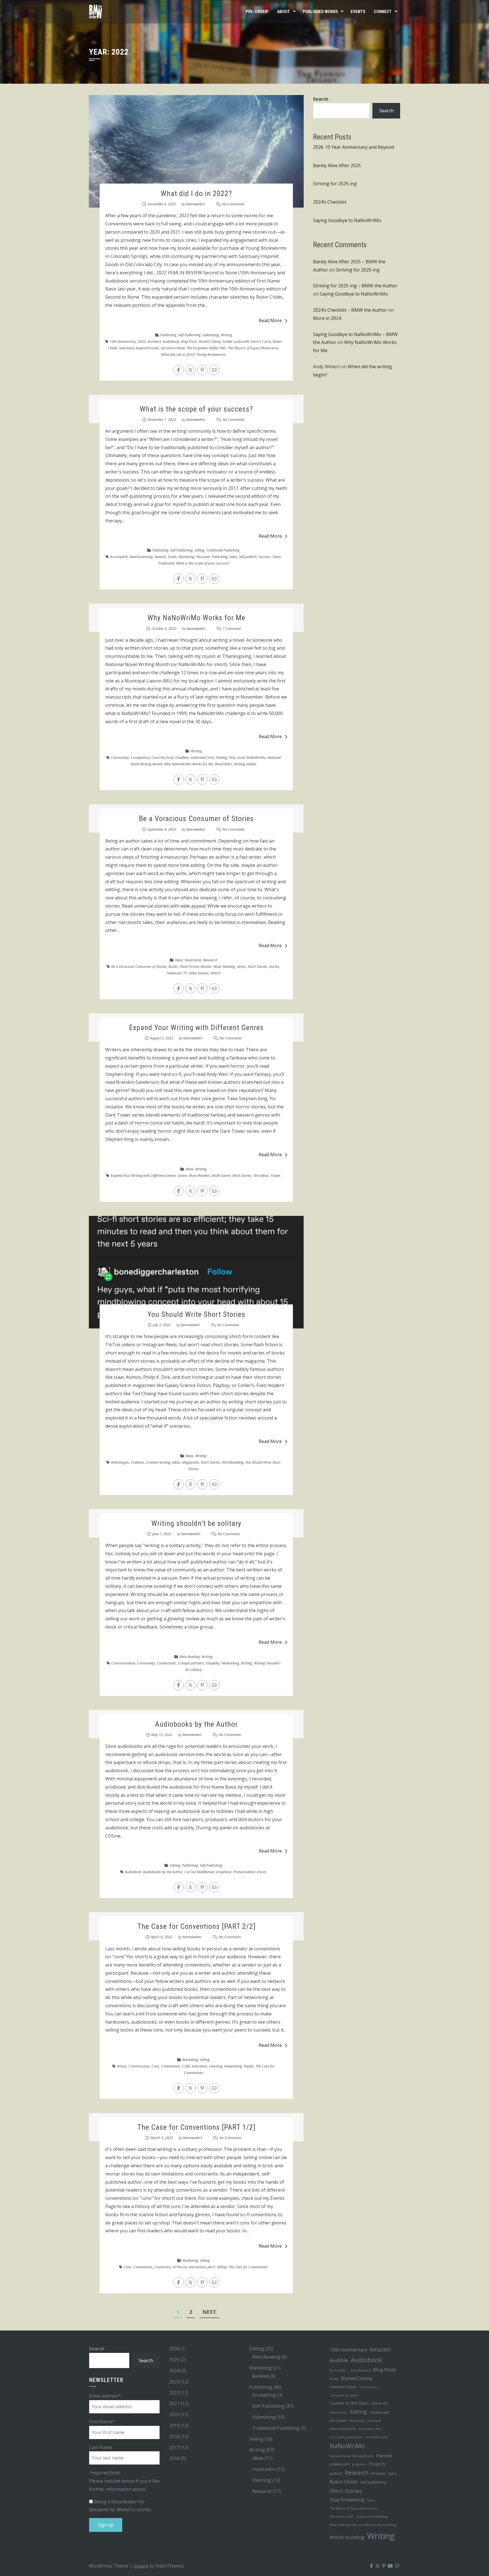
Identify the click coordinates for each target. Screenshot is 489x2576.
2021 (174, 2403)
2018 (174, 2437)
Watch (215, 973)
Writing (226, 335)
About (284, 12)
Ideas (179, 960)
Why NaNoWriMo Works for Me (196, 618)
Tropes (275, 1175)
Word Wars (224, 764)
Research (210, 960)
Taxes (371, 2500)
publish (336, 2473)
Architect (154, 341)
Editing (175, 1865)
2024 (174, 2371)
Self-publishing (373, 2482)
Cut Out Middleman (199, 1872)
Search (321, 99)
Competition (140, 757)
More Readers (200, 1175)
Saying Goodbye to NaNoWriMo (347, 220)
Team (276, 557)
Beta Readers (361, 2370)
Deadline (182, 757)
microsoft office (370, 2429)
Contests (138, 1462)
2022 (142, 341)
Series (241, 966)
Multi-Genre (221, 1175)
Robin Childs (344, 2482)
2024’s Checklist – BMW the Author (350, 310)
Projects (377, 2464)
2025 (174, 2360)
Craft (186, 2066)
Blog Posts (189, 341)
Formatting (264, 2395)
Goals (172, 557)
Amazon (380, 2349)
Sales (233, 557)
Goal (241, 757)
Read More (270, 320)
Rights (392, 2474)
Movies (206, 966)
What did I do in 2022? (196, 193)
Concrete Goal (162, 757)
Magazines (190, 1462)
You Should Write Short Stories (196, 1314)
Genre (182, 1175)
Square (141, 2566)
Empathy (213, 1663)
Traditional (166, 563)
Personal (203, 557)
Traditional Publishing (223, 550)
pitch (211, 2267)
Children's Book (343, 2387)
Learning (216, 2066)
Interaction (197, 2267)
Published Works (320, 12)
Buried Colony (210, 341)
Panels (249, 2066)
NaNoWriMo (256, 757)
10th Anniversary (123, 341)
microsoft (374, 2421)
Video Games (199, 973)
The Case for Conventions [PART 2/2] (196, 1926)
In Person (180, 2267)
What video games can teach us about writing (363, 2525)
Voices (262, 1872)
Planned (384, 2456)
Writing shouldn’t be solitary (196, 1523)
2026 (174, 2349)
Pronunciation (244, 1872)
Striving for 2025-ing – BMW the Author (355, 286)
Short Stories (257, 966)
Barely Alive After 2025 (337, 165)
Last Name (101, 2447)
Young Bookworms (212, 354)
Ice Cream (338, 2420)
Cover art (379, 2403)
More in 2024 (327, 318)
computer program (344, 2395)
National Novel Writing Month (352, 2456)
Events (358, 12)
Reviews (261, 2376)
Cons (155, 2066)
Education (199, 2066)
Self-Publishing (189, 335)
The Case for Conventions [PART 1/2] (196, 2127)
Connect (383, 12)
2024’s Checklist (330, 202)
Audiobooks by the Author (196, 1724)
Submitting (211, 335)
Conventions (171, 2066)
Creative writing (158, 1462)
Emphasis (224, 1872)
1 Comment (232, 628)
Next (209, 2312)
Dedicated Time (202, 757)
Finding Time (226, 757)
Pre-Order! (257, 12)
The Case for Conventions (248, 2267)
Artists (122, 2066)
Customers (163, 2267)
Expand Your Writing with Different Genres (196, 1028)
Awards (160, 557)
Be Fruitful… (339, 2370)
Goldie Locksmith (236, 341)
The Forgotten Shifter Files (206, 348)
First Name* (102, 2422)
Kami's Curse (261, 341)
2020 (174, 2415)
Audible (339, 2360)
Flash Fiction (189, 966)
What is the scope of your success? (196, 409)
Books (173, 966)
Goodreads (379, 2412)
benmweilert (195, 204)
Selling (199, 550)
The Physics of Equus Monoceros (253, 348)
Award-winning (141, 557)
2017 (174, 2448)
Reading (229, 966)
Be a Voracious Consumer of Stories (196, 819)
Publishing (168, 335)
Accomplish (119, 557)
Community (120, 757)
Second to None (173, 348)
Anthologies (120, 1462)
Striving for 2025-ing (335, 184)
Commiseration (123, 1663)
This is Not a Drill (342, 2517)
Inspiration (193, 960)
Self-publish (248, 557)
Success (264, 557)
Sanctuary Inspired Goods (139, 348)
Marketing (186, 557)
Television (174, 973)
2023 (174, 2382)
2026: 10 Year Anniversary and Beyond (353, 147)
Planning (262, 2480)
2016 (174, 2458)
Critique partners (191, 1663)
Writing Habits (245, 764)
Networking (230, 1663)
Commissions (139, 2066)
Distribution (338, 2413)
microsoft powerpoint (346, 2437)
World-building (347, 2537)
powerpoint (340, 2464)
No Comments (233, 204)
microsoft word (377, 2437)
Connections (166, 1663)
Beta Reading (190, 1657)
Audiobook (171, 341)
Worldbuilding (233, 1462)
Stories (274, 966)
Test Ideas (261, 1175)
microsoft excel (343, 2429)
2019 (174, 2426)
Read (217, 966)
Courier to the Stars (349, 2403)
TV (185, 973)
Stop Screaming (347, 2499)
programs (359, 2464)
